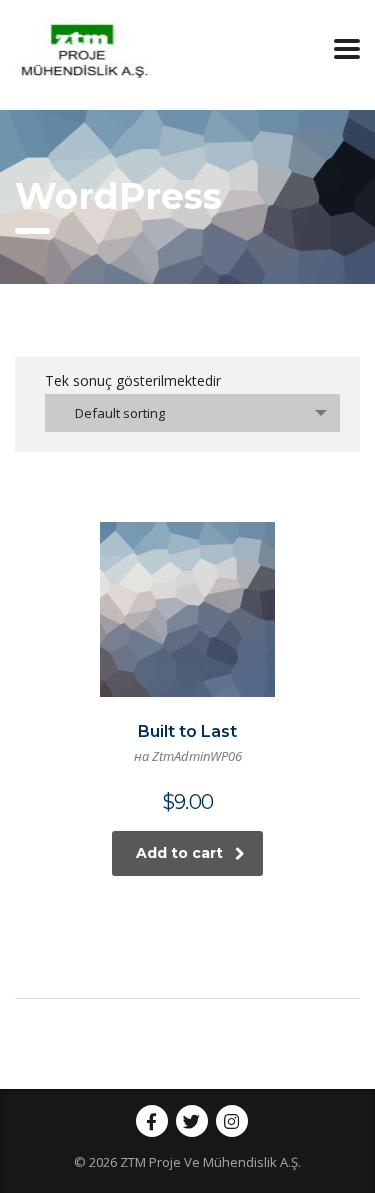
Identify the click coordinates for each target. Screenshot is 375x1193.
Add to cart (179, 853)
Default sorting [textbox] (120, 413)
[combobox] (192, 413)
